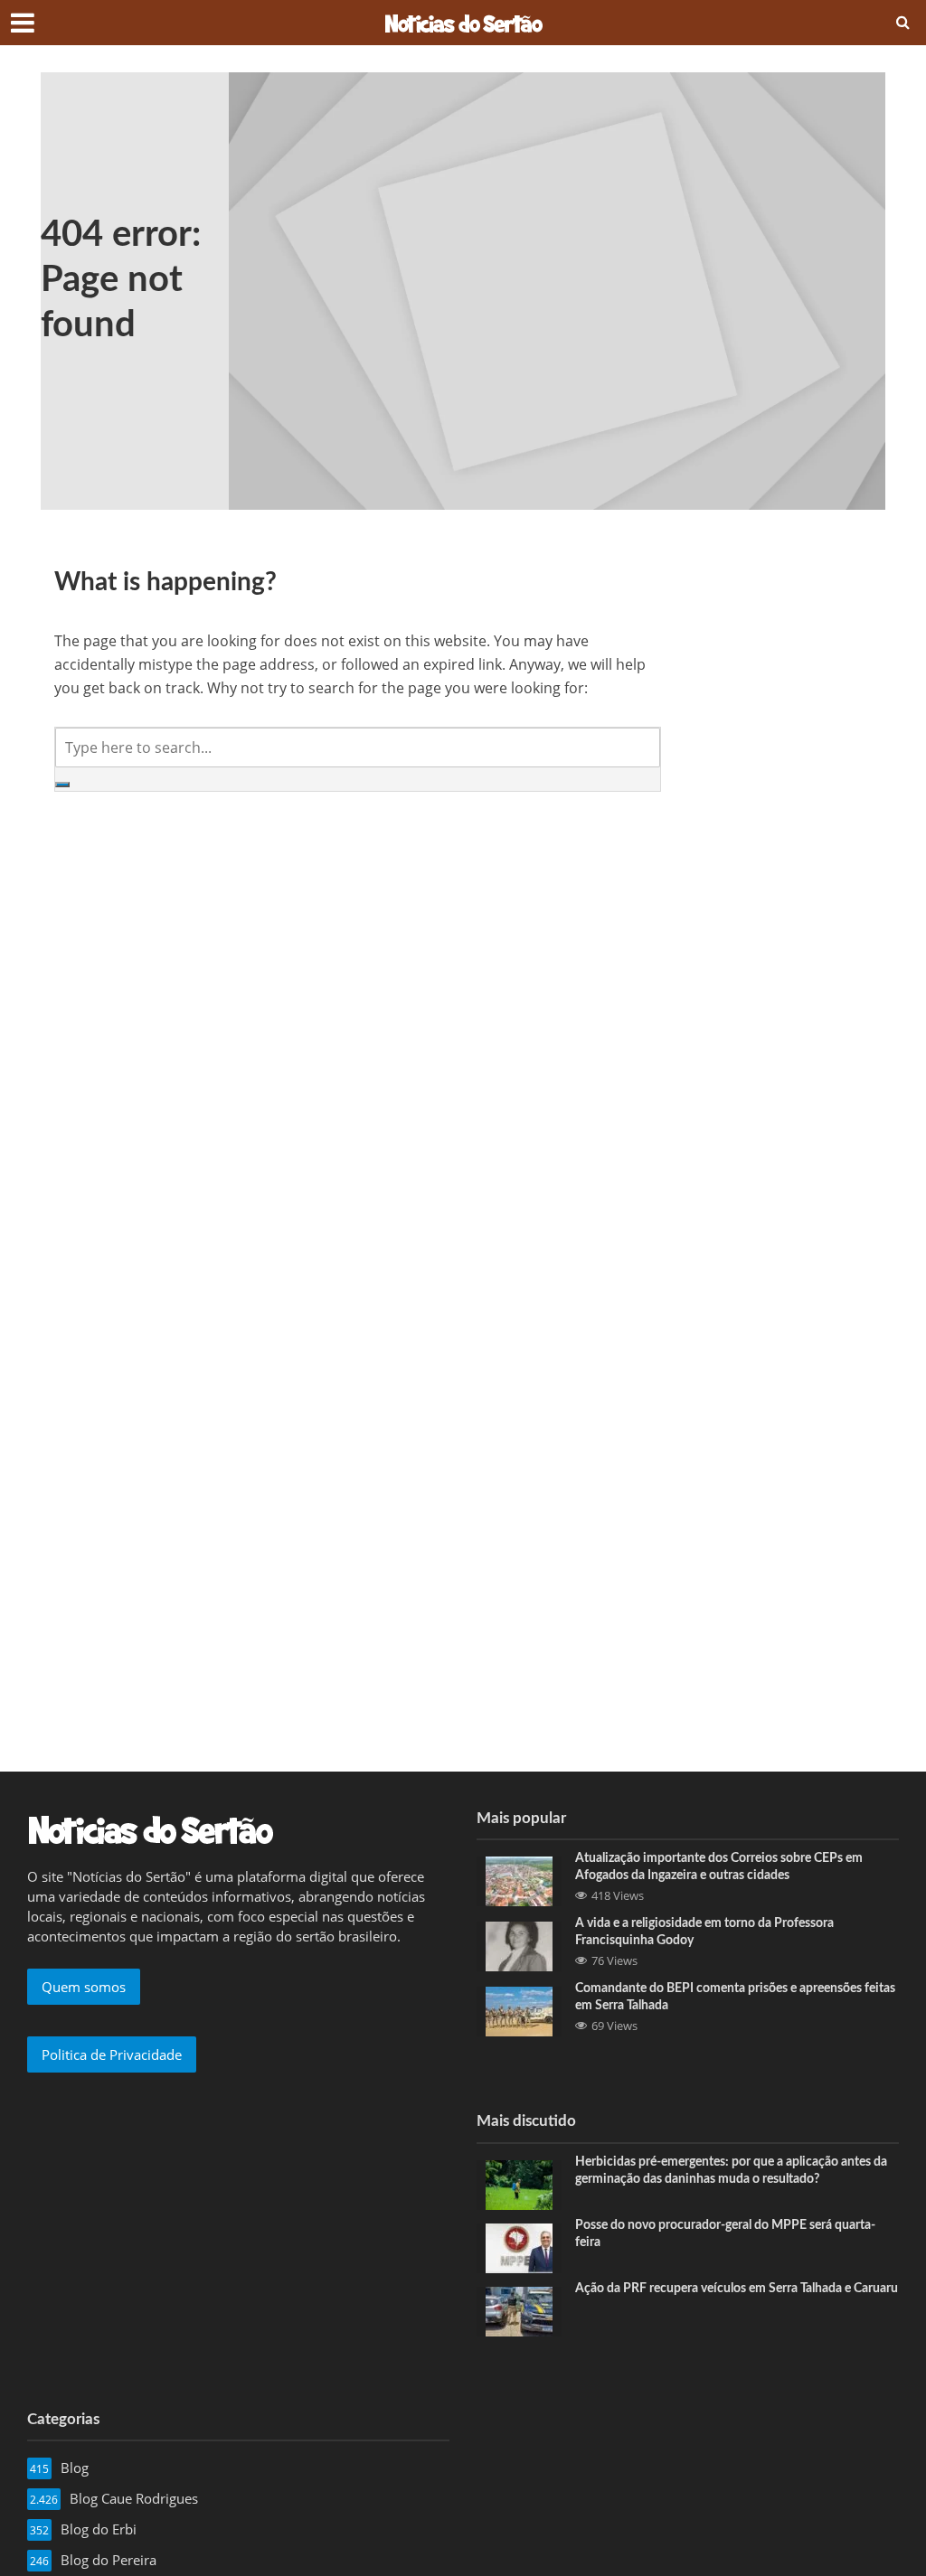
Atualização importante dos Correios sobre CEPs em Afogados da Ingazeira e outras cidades (719, 1867)
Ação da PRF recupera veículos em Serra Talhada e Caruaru (737, 2289)
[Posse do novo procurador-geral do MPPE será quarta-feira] (519, 2246)
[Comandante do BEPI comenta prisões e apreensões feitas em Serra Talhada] (519, 2010)
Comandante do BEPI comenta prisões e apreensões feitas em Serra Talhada (735, 1997)
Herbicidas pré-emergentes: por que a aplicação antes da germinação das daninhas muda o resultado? (731, 2171)
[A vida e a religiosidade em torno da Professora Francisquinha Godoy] (519, 1945)
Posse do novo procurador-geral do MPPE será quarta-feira (725, 2234)
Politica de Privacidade (112, 2054)
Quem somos (84, 1987)
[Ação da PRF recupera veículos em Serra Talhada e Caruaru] (519, 2309)
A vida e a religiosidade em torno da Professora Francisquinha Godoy (704, 1932)
